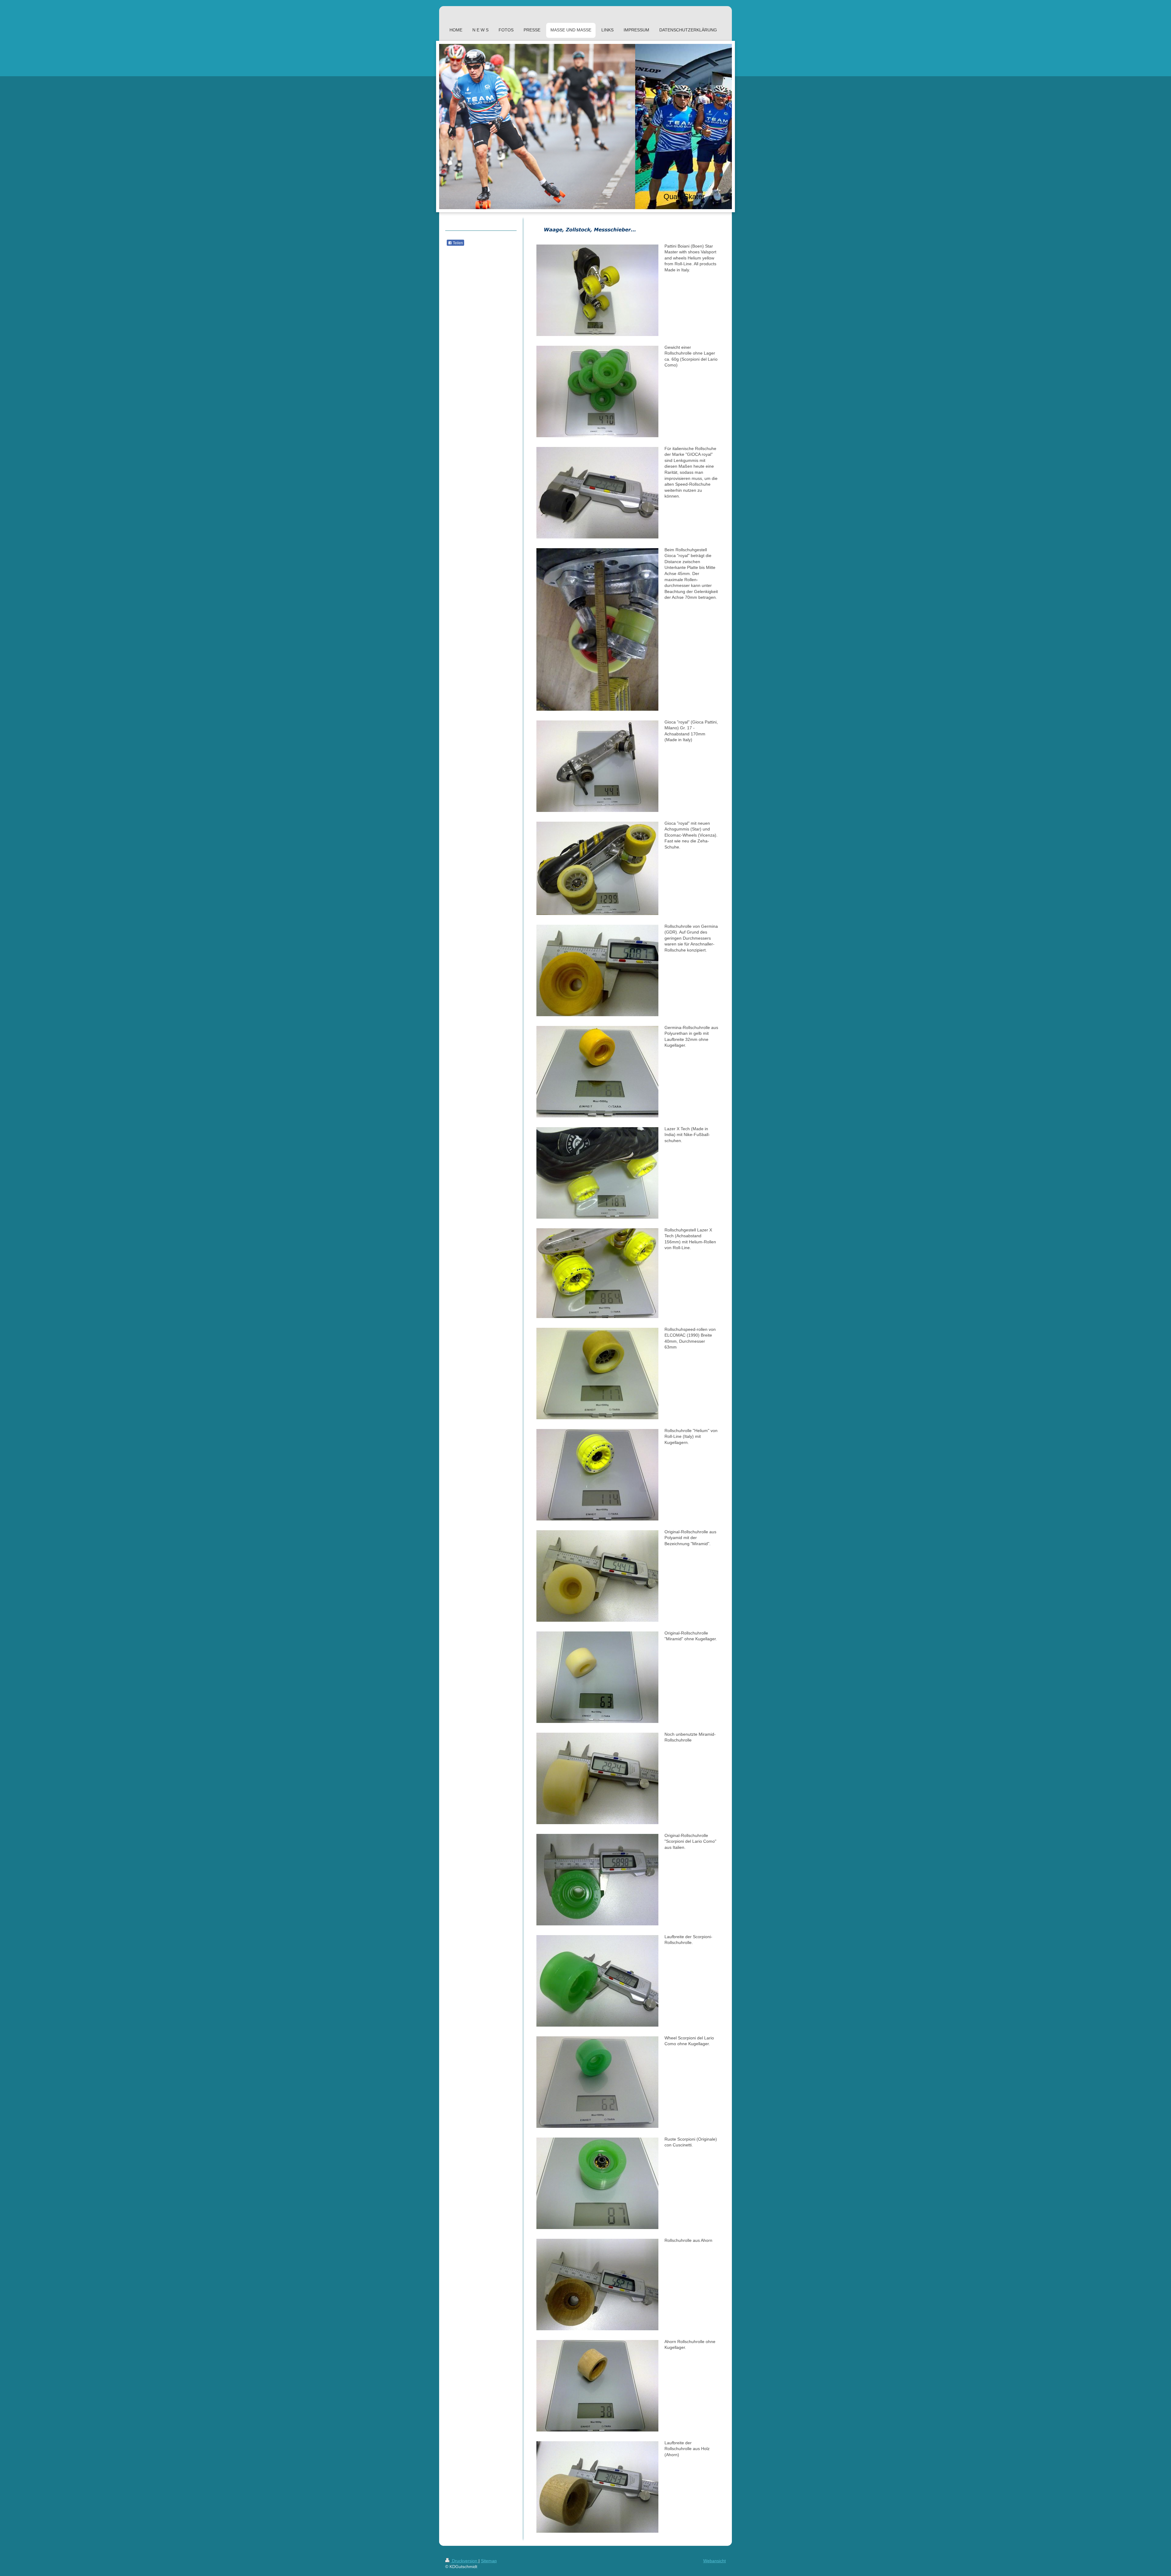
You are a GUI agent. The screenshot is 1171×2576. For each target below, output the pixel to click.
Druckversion (465, 2561)
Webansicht (714, 2561)
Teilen (457, 243)
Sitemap (489, 2561)
